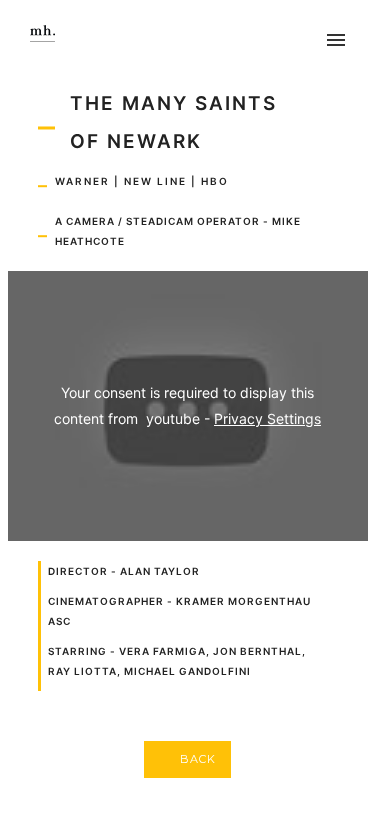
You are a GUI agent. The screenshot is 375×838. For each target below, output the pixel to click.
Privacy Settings (267, 418)
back (198, 759)
